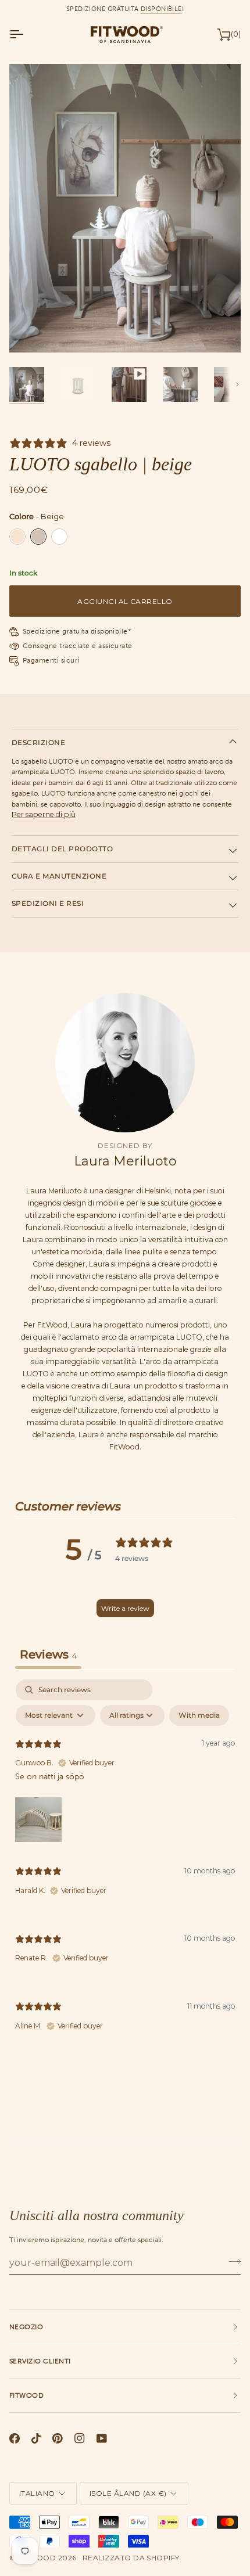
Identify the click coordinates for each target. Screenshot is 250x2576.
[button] (38, 1819)
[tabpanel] (125, 1865)
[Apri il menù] (27, 34)
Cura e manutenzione (59, 876)
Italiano (37, 2493)
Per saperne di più (44, 814)
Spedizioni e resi (48, 903)
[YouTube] (102, 2438)
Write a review (125, 1608)
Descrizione (38, 742)
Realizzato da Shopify (131, 2558)
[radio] (17, 537)
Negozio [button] (26, 2327)
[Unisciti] (231, 2261)
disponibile (161, 9)
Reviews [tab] (48, 1654)
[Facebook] (15, 2438)
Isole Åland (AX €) (128, 2493)
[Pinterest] (58, 2438)
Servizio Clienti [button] (40, 2361)
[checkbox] (199, 1715)
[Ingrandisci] (31, 331)
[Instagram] (80, 2438)
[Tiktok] (36, 2438)
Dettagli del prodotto (62, 849)
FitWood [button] (26, 2395)
